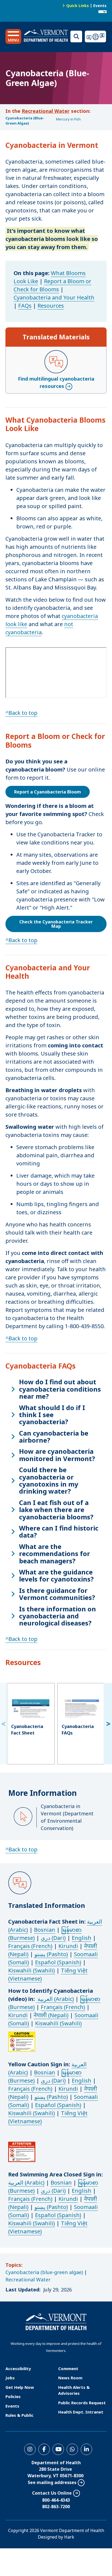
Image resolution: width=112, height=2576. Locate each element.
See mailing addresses (52, 2482)
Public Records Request (82, 2403)
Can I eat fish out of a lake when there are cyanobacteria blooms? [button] (56, 1510)
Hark (69, 2537)
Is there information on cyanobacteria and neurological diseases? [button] (57, 1616)
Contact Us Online (52, 2493)
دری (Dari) (53, 1938)
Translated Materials (56, 337)
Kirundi (68, 1946)
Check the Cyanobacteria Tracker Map (56, 924)
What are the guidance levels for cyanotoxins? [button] (56, 1576)
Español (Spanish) (58, 1962)
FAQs (25, 306)
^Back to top (21, 713)
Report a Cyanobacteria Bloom (48, 792)
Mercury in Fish (68, 119)
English (82, 1938)
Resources (51, 306)
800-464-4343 (56, 2500)
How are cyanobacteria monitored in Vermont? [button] (57, 1455)
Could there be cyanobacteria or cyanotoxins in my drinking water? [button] (49, 1481)
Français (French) (30, 1946)
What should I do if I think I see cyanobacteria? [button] (52, 1415)
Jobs (10, 2378)
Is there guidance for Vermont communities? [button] (57, 1594)
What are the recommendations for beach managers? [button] (55, 1554)
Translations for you (96, 36)
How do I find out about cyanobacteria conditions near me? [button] (60, 1389)
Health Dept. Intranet (81, 2412)
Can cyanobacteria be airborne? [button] (54, 1437)
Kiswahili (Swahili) (32, 1970)
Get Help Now (20, 2387)
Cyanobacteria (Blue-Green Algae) (25, 121)
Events (100, 6)
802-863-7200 (56, 2507)
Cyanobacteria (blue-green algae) (44, 2272)
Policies (13, 2396)
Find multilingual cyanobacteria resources (56, 382)
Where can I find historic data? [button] (59, 1532)
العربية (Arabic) (55, 1999)
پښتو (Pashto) (51, 1954)
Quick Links (78, 6)
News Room (70, 2378)
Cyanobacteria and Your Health (54, 297)
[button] (13, 36)
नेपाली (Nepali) (51, 2015)
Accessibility (18, 2368)
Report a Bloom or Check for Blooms (52, 285)
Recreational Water (46, 111)
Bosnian (45, 1930)
